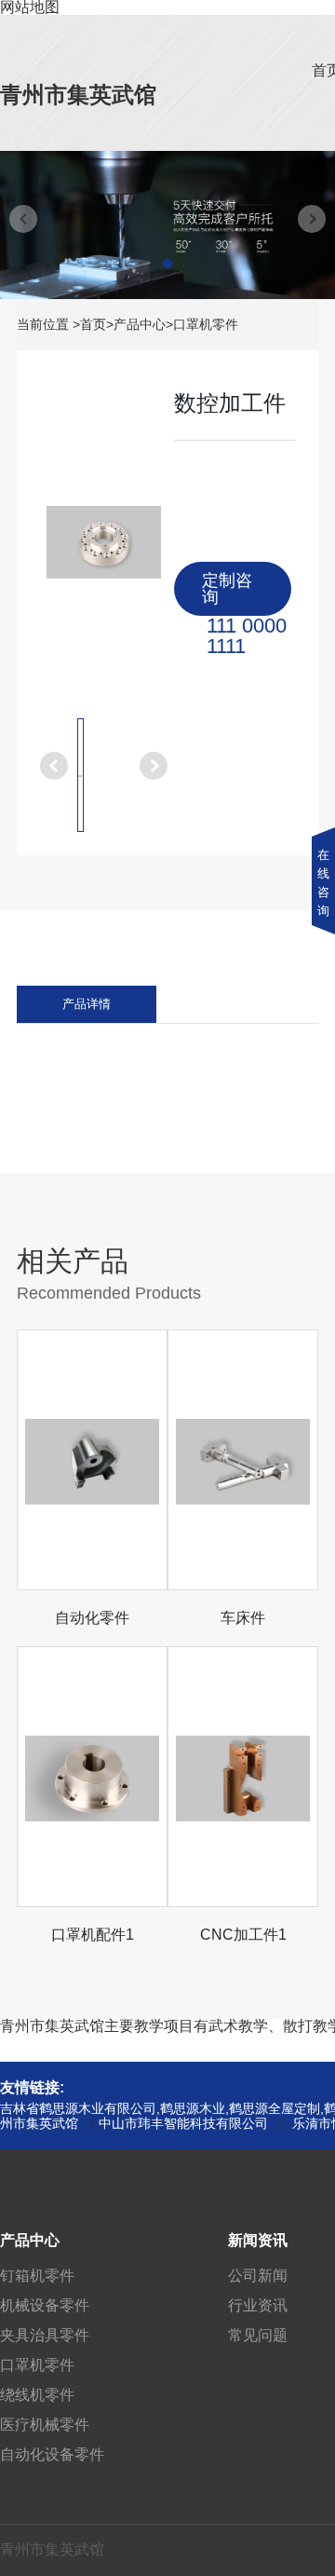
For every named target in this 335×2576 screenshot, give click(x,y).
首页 (93, 324)
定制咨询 (227, 589)
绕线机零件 (37, 2395)
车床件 (243, 1618)
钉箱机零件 (37, 2276)
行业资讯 (258, 2305)
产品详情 (87, 1004)
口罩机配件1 (93, 1935)
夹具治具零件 (45, 2335)
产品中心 (140, 324)
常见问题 (258, 2335)
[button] (167, 264)
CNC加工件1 (243, 1935)
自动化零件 (92, 1618)
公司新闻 (258, 2276)
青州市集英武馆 (78, 95)
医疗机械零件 (45, 2425)
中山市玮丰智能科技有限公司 (183, 2123)
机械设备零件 (45, 2305)
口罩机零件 (206, 324)
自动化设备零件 (52, 2454)
